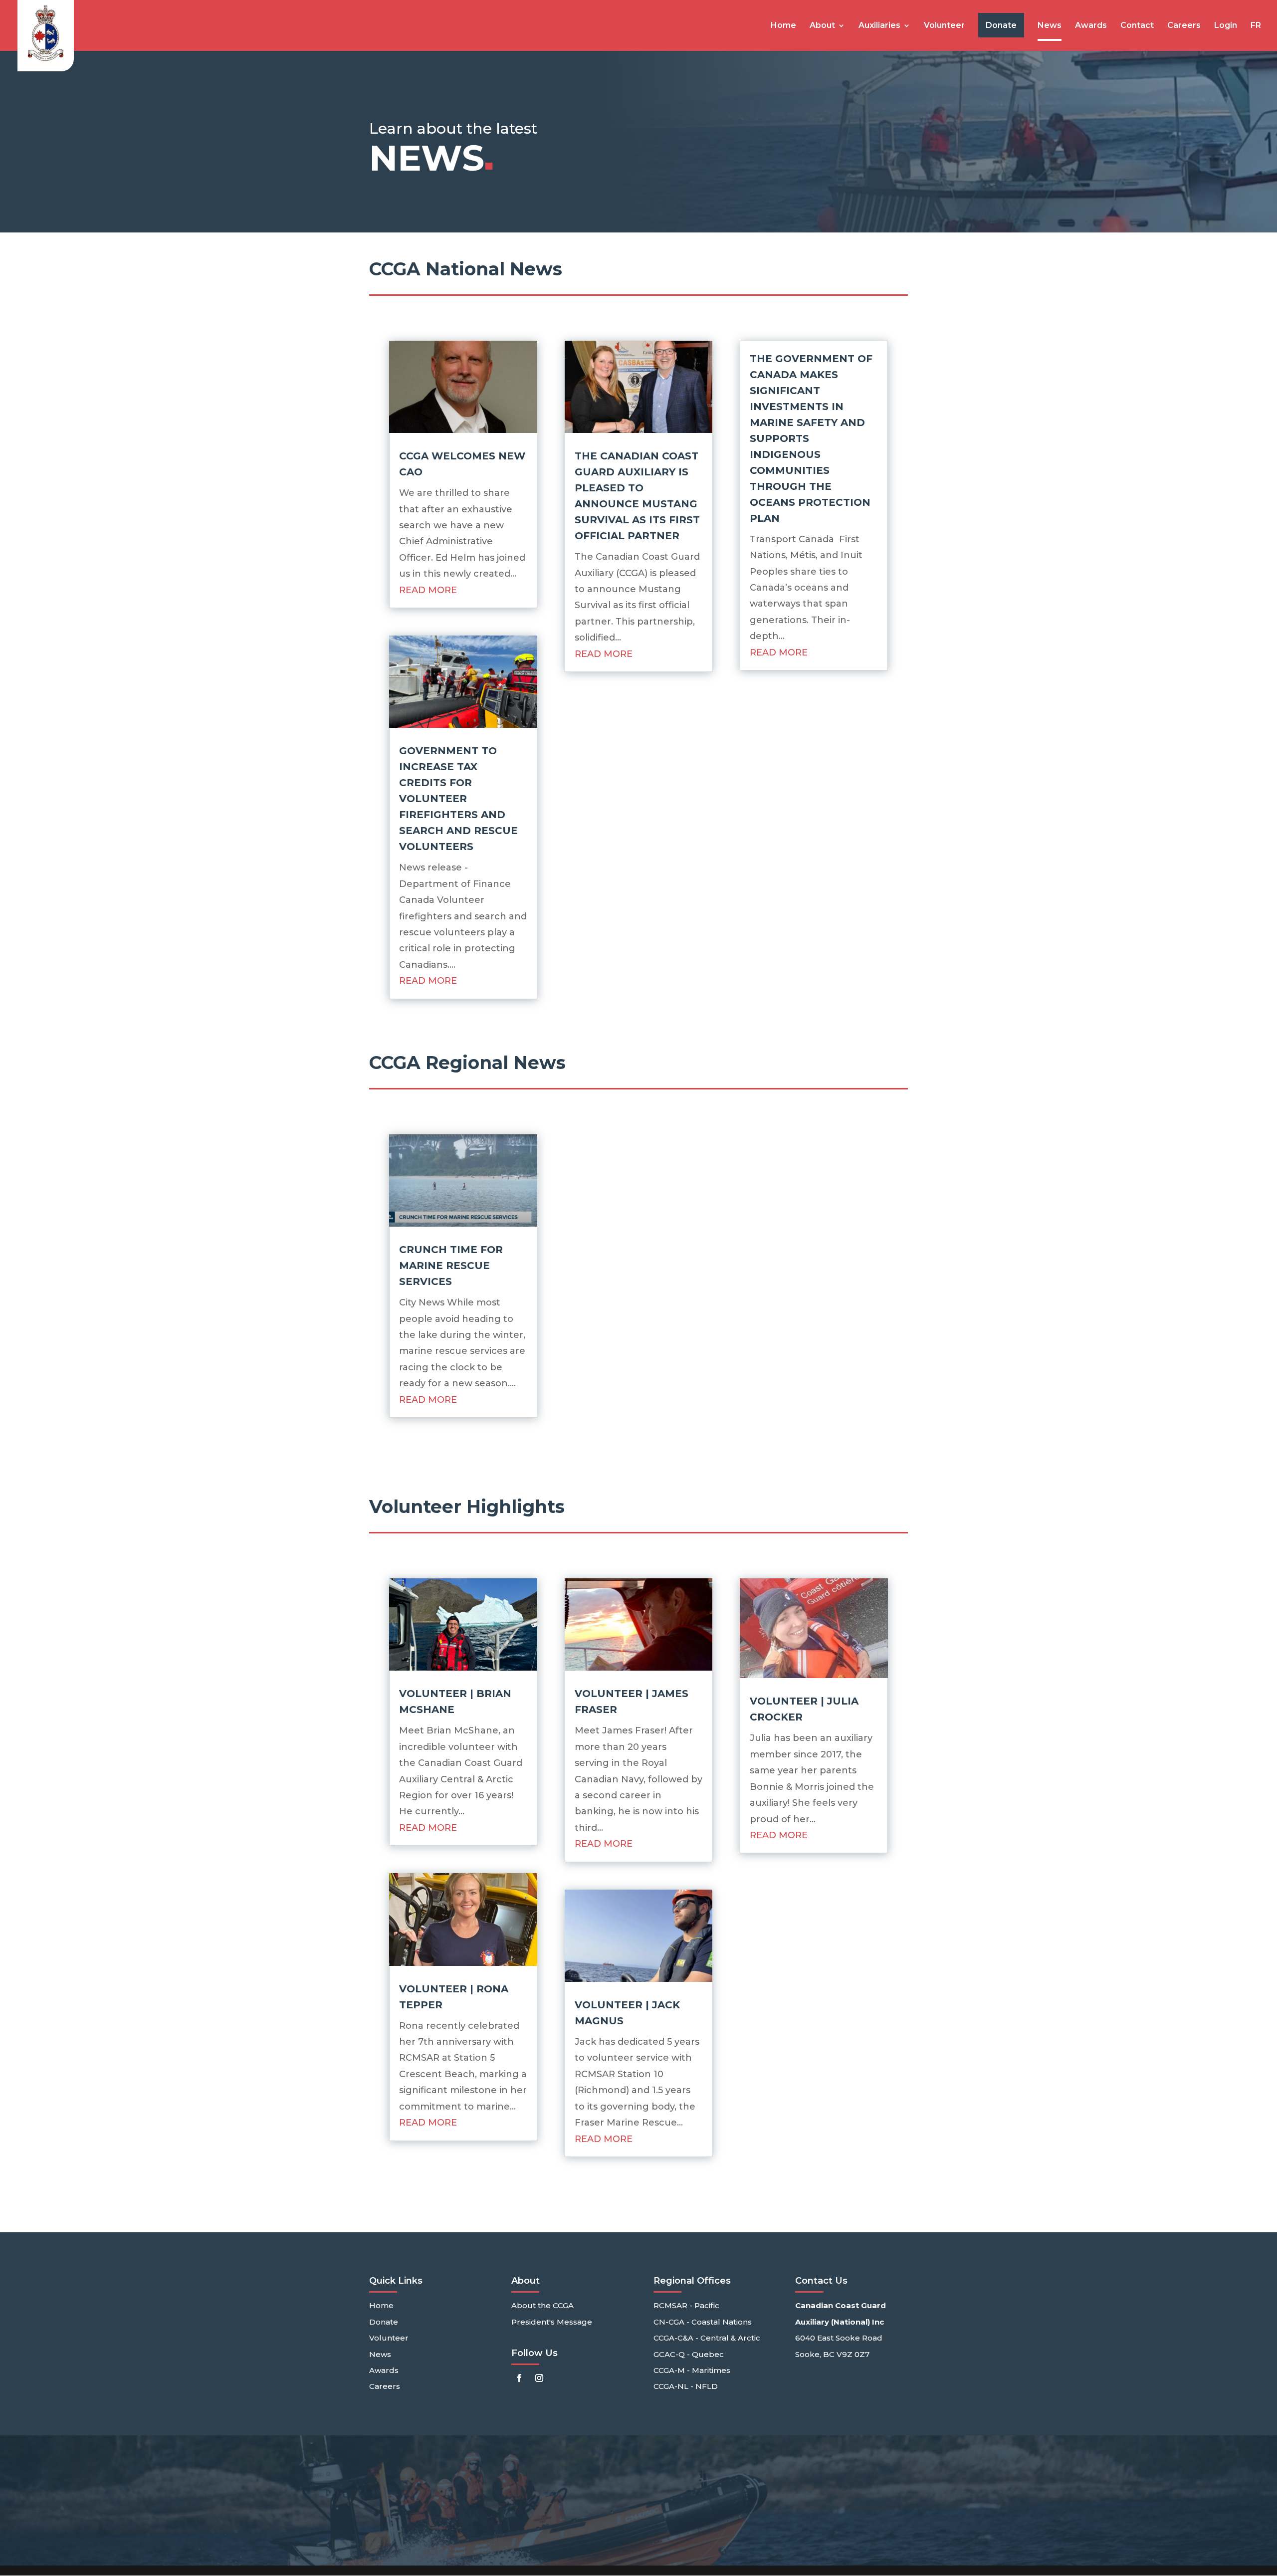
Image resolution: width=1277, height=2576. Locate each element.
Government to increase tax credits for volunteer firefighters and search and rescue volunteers (458, 799)
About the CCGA (542, 2305)
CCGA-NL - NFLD (686, 2386)
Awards (1091, 26)
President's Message (552, 2322)
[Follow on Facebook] (519, 2378)
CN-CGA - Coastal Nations (703, 2322)
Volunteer (944, 26)
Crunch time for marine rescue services (451, 1266)
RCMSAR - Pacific (686, 2305)
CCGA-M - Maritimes (692, 2370)
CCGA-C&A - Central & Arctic (707, 2338)
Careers (1184, 26)
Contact (1137, 26)
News (1050, 26)
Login (1226, 26)
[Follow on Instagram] (539, 2378)
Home (783, 26)
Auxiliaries (879, 26)
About (822, 26)
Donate (384, 2322)
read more (428, 590)
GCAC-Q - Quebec (689, 2354)
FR (1256, 26)
